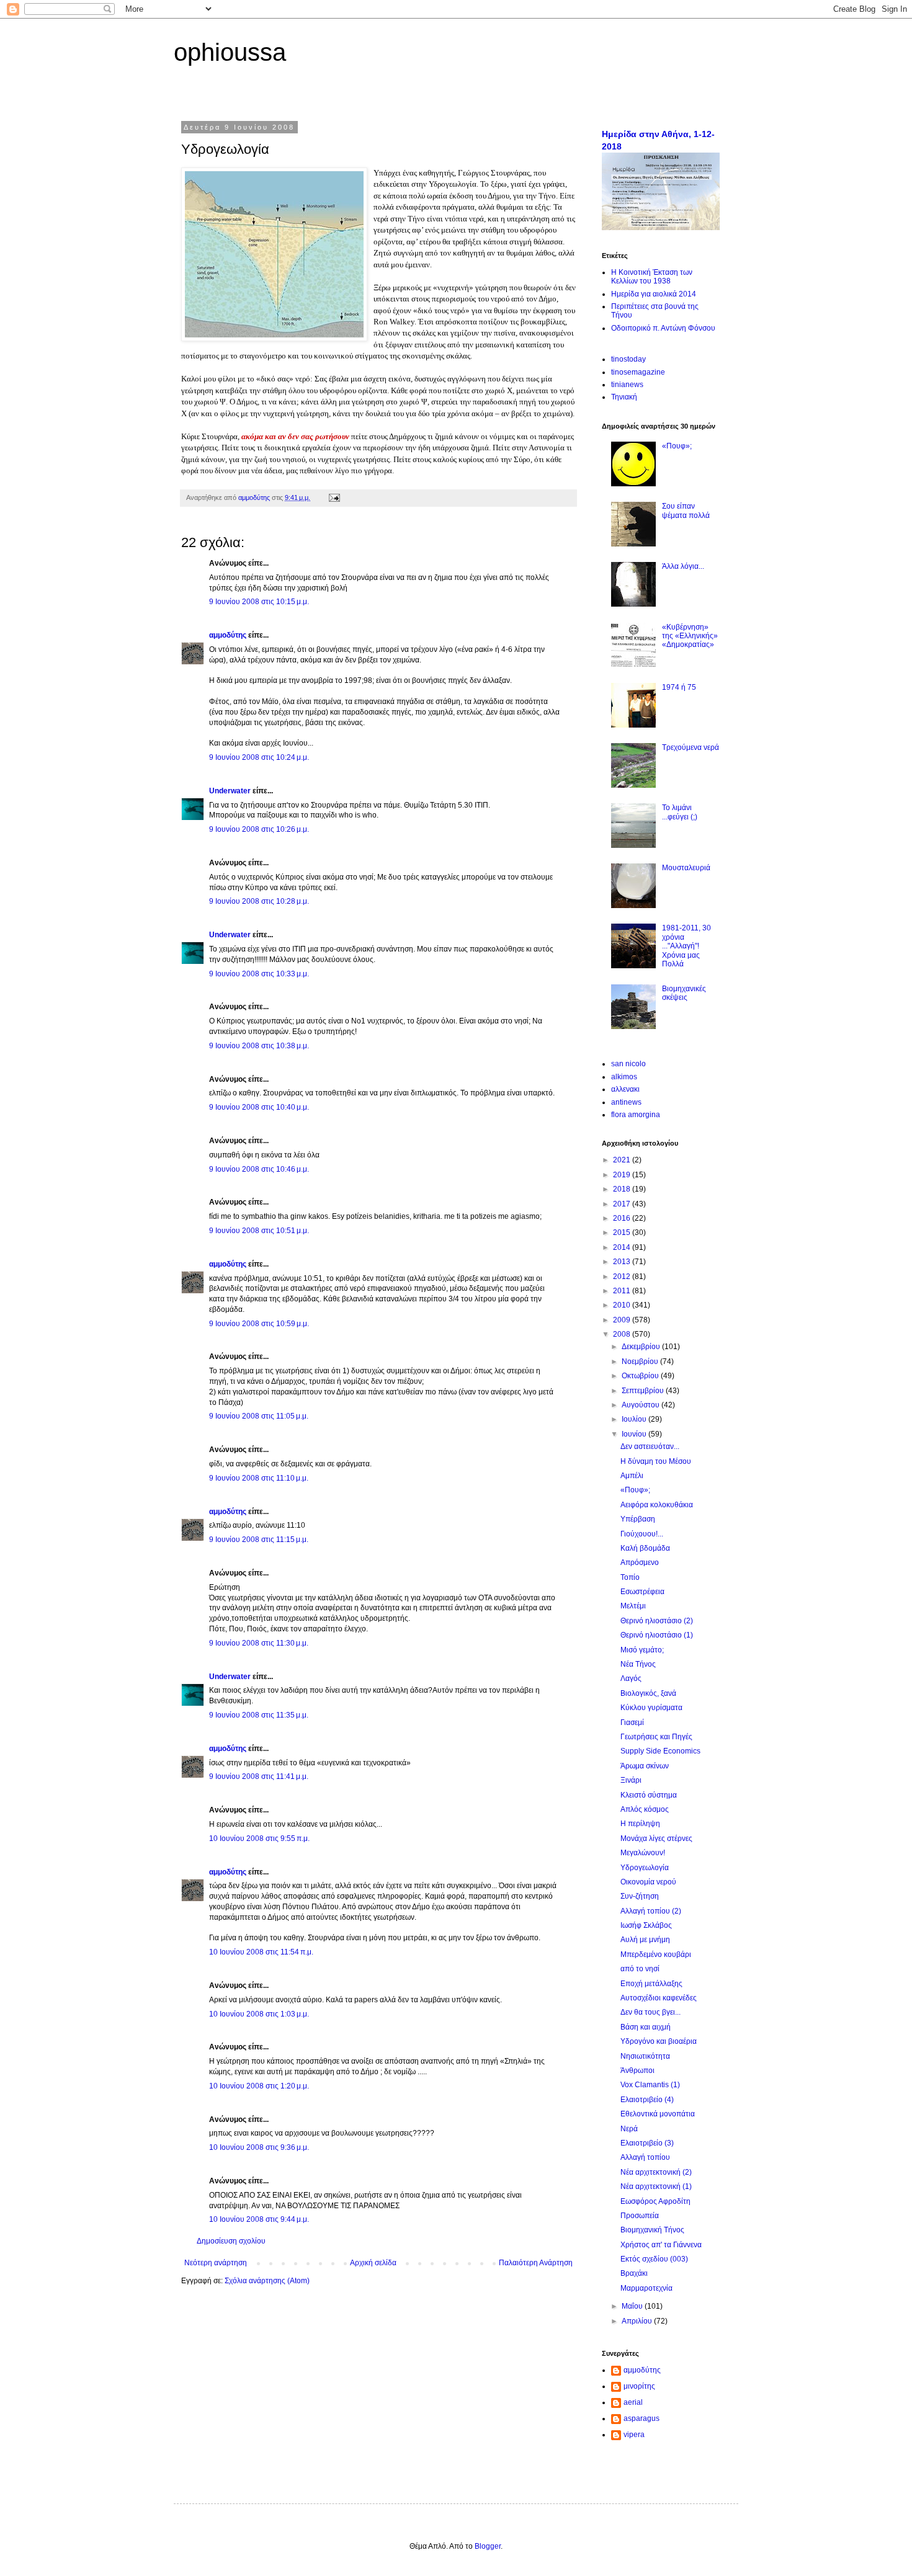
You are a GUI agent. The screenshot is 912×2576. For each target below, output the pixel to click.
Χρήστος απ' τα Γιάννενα (661, 2245)
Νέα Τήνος (638, 1664)
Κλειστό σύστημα (649, 1795)
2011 (623, 1291)
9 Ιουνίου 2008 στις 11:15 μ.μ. (259, 1540)
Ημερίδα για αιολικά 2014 (654, 294)
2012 (623, 1277)
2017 (623, 1204)
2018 (623, 1189)
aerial (633, 2402)
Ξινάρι (631, 1780)
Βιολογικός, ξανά (648, 1693)
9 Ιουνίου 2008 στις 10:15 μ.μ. (259, 602)
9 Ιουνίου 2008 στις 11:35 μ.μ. (259, 1715)
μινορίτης (639, 2386)
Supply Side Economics (660, 1751)
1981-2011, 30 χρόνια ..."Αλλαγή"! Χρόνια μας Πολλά (686, 946)
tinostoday (628, 359)
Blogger (488, 2546)
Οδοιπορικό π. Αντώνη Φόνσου (663, 328)
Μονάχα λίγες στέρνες (656, 1838)
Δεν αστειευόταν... (650, 1446)
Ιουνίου (635, 1434)
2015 (623, 1232)
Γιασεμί (632, 1723)
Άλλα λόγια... (683, 566)
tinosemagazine (638, 372)
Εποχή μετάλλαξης (651, 1984)
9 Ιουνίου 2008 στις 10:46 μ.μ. (259, 1169)
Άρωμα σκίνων (645, 1766)
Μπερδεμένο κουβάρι (656, 1954)
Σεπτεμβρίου (644, 1391)
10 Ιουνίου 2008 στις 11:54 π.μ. (261, 1952)
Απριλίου (638, 2321)
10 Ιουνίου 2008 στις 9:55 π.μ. (259, 1838)
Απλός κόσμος (645, 1809)
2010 (623, 1305)
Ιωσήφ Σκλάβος (646, 1925)
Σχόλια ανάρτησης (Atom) (267, 2281)
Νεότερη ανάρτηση (216, 2263)
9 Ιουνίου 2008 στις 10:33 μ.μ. (259, 974)
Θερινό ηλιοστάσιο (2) (657, 1621)
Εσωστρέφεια (642, 1592)
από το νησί (640, 1969)
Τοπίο (630, 1577)
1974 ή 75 (679, 687)
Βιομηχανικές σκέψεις (684, 993)
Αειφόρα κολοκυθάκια (657, 1505)
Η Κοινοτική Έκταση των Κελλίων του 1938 (652, 277)
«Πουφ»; (677, 446)
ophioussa (230, 52)
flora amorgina (636, 1115)
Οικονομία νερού (648, 1882)
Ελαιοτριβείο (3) (647, 2143)
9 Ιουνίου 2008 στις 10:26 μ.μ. (259, 829)
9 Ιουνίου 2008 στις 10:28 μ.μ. (259, 901)
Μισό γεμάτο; (642, 1650)
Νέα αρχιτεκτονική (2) (656, 2172)
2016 (623, 1218)
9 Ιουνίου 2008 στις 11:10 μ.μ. (259, 1478)
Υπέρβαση (638, 1519)
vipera (634, 2435)
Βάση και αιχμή (646, 2027)
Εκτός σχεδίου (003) (654, 2259)
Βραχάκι (634, 2273)
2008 (623, 1334)
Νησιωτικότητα (645, 2056)
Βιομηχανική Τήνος (652, 2230)
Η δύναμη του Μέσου (656, 1461)
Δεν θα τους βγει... (650, 2012)
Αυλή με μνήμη (645, 1940)
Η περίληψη (640, 1824)
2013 (623, 1262)
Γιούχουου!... (642, 1534)
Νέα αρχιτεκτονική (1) (656, 2186)
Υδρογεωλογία (645, 1868)
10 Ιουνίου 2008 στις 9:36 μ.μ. (259, 2147)
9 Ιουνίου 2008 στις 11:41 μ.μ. (259, 1776)
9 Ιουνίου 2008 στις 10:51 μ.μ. (259, 1231)
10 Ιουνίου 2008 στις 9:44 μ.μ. (259, 2219)
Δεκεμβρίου (642, 1347)
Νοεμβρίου (641, 1362)
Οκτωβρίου (641, 1376)
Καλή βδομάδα (645, 1548)
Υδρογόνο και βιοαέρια (659, 2041)
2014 (623, 1247)
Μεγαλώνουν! (643, 1853)
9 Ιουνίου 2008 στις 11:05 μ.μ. (259, 1416)
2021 (623, 1160)
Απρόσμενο (640, 1562)
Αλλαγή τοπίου (645, 2157)
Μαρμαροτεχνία (646, 2288)
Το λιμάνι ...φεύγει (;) (680, 812)
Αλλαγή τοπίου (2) (651, 1911)
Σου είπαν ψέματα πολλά (686, 510)
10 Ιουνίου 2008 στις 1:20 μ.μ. (259, 2086)
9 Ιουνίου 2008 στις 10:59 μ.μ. (259, 1324)
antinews (626, 1102)
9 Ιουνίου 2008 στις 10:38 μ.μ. (259, 1046)
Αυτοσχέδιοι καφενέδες (659, 1998)
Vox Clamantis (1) (650, 2085)
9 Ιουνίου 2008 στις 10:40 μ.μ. (259, 1107)
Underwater (230, 791)
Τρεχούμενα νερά (691, 747)
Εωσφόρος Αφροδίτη (655, 2201)
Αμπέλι (632, 1476)
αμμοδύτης (228, 635)
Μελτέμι (633, 1606)
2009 (623, 1320)
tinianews (627, 385)
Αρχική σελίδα (373, 2263)
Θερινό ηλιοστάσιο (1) (657, 1635)
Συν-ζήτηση (640, 1896)
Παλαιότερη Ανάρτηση (536, 2263)
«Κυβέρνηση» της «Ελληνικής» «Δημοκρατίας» (690, 636)
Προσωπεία (640, 2216)
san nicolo (628, 1064)
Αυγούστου (642, 1405)
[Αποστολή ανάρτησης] (334, 497)
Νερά (629, 2129)
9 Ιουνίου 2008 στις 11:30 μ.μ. (259, 1643)
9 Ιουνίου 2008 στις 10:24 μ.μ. (259, 757)
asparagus (642, 2418)
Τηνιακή (624, 397)
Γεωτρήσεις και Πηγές (656, 1737)
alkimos (624, 1077)
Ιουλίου (635, 1419)
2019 (623, 1175)
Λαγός (631, 1678)
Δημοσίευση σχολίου (231, 2241)
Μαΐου (633, 2306)
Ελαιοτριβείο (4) (647, 2100)
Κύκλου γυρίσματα (651, 1708)
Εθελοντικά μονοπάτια (658, 2114)
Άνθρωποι (637, 2070)
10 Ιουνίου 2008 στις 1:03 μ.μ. (259, 2014)
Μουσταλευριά (686, 868)
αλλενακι (625, 1089)
